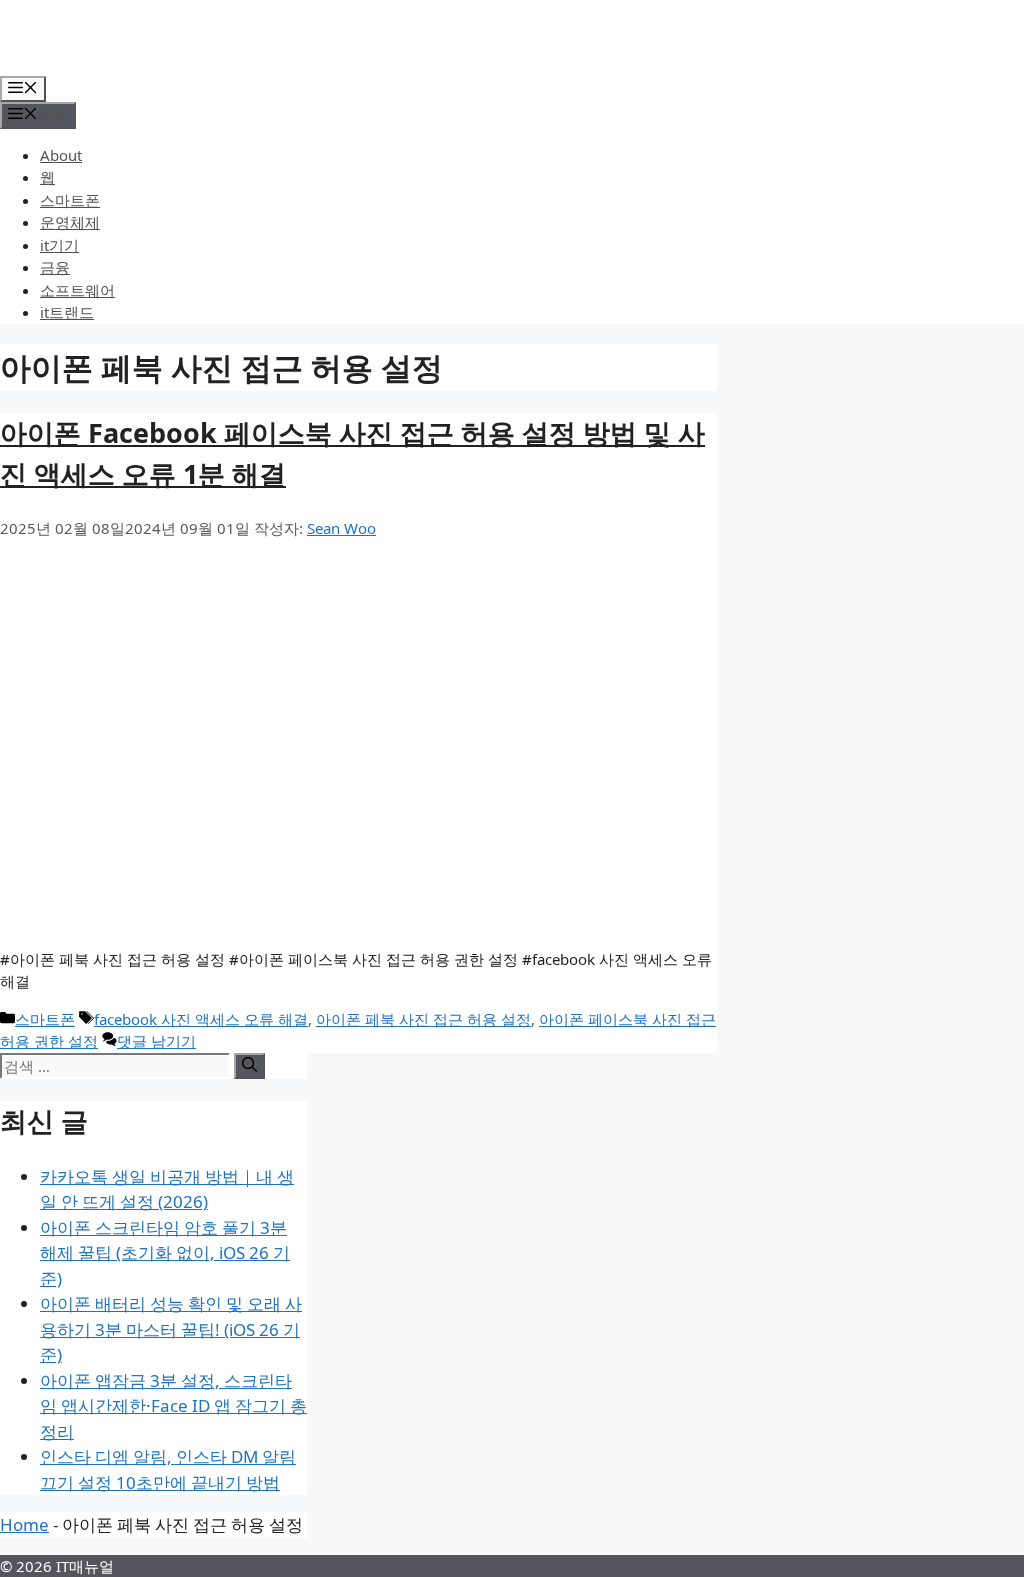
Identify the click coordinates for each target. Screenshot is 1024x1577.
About (61, 155)
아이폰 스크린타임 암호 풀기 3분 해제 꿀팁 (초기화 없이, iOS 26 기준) (165, 1253)
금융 (55, 267)
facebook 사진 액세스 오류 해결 (201, 1019)
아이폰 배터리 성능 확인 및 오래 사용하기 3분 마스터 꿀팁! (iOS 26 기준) (171, 1329)
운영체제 (70, 222)
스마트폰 (70, 200)
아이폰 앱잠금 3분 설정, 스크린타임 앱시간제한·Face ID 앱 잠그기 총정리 (173, 1406)
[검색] (249, 1066)
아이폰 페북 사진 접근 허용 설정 (423, 1019)
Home (24, 1524)
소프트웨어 (77, 290)
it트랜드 (67, 312)
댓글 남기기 (156, 1041)
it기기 (59, 245)
